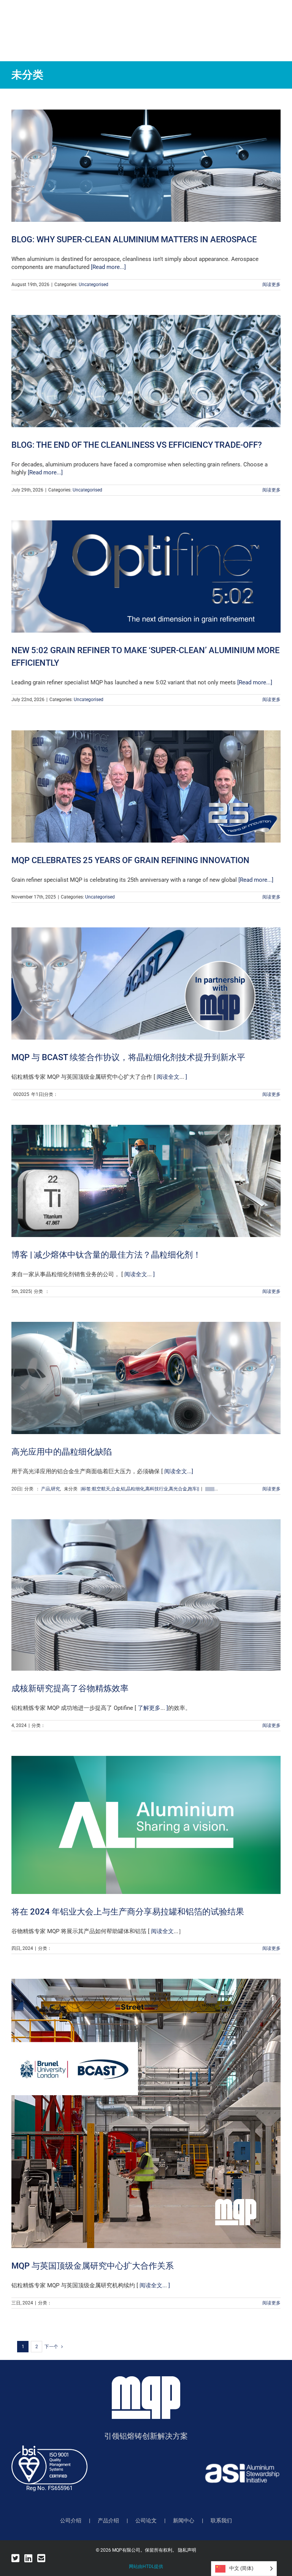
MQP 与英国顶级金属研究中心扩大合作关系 (93, 2266)
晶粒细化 (135, 1489)
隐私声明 (187, 2550)
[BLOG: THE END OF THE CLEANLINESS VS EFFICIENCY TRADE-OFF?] (146, 371)
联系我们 (221, 2520)
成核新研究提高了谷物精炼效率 (70, 1688)
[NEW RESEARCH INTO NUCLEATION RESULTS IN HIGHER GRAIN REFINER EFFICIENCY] (146, 1595)
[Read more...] (108, 267)
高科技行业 (157, 1489)
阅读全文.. (152, 2285)
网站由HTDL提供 (146, 2566)
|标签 (86, 1489)
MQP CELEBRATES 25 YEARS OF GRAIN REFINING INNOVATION (130, 860)
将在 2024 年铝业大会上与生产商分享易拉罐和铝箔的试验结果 (128, 1912)
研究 (56, 1489)
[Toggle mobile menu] (277, 22)
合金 (116, 1489)
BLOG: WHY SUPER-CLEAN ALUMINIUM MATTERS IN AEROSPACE (134, 239)
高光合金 (178, 1489)
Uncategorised (94, 285)
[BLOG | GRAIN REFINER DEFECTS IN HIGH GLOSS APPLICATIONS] (146, 1378)
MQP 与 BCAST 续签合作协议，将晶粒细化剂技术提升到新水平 (128, 1057)
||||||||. (210, 1489)
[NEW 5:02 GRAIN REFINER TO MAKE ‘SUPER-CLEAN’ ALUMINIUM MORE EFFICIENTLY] (146, 576)
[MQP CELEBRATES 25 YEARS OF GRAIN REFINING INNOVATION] (146, 786)
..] (191, 1471)
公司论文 (146, 2520)
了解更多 (148, 1708)
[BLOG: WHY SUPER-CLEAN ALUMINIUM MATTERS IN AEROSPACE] (146, 166)
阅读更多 (271, 285)
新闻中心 (184, 2520)
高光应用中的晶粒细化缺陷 (62, 1452)
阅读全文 (167, 1077)
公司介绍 (71, 2520)
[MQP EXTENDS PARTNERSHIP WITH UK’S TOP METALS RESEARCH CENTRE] (146, 2113)
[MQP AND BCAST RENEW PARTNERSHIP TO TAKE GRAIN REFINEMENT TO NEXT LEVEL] (146, 983)
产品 (46, 1489)
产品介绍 (108, 2520)
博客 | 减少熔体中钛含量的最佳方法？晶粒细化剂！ (106, 1255)
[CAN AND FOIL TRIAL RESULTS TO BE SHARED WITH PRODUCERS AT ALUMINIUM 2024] (146, 1825)
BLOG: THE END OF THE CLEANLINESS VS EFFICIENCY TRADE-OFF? (137, 445)
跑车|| (194, 1489)
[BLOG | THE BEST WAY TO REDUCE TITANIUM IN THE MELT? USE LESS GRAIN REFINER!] (146, 1181)
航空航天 (101, 1489)
